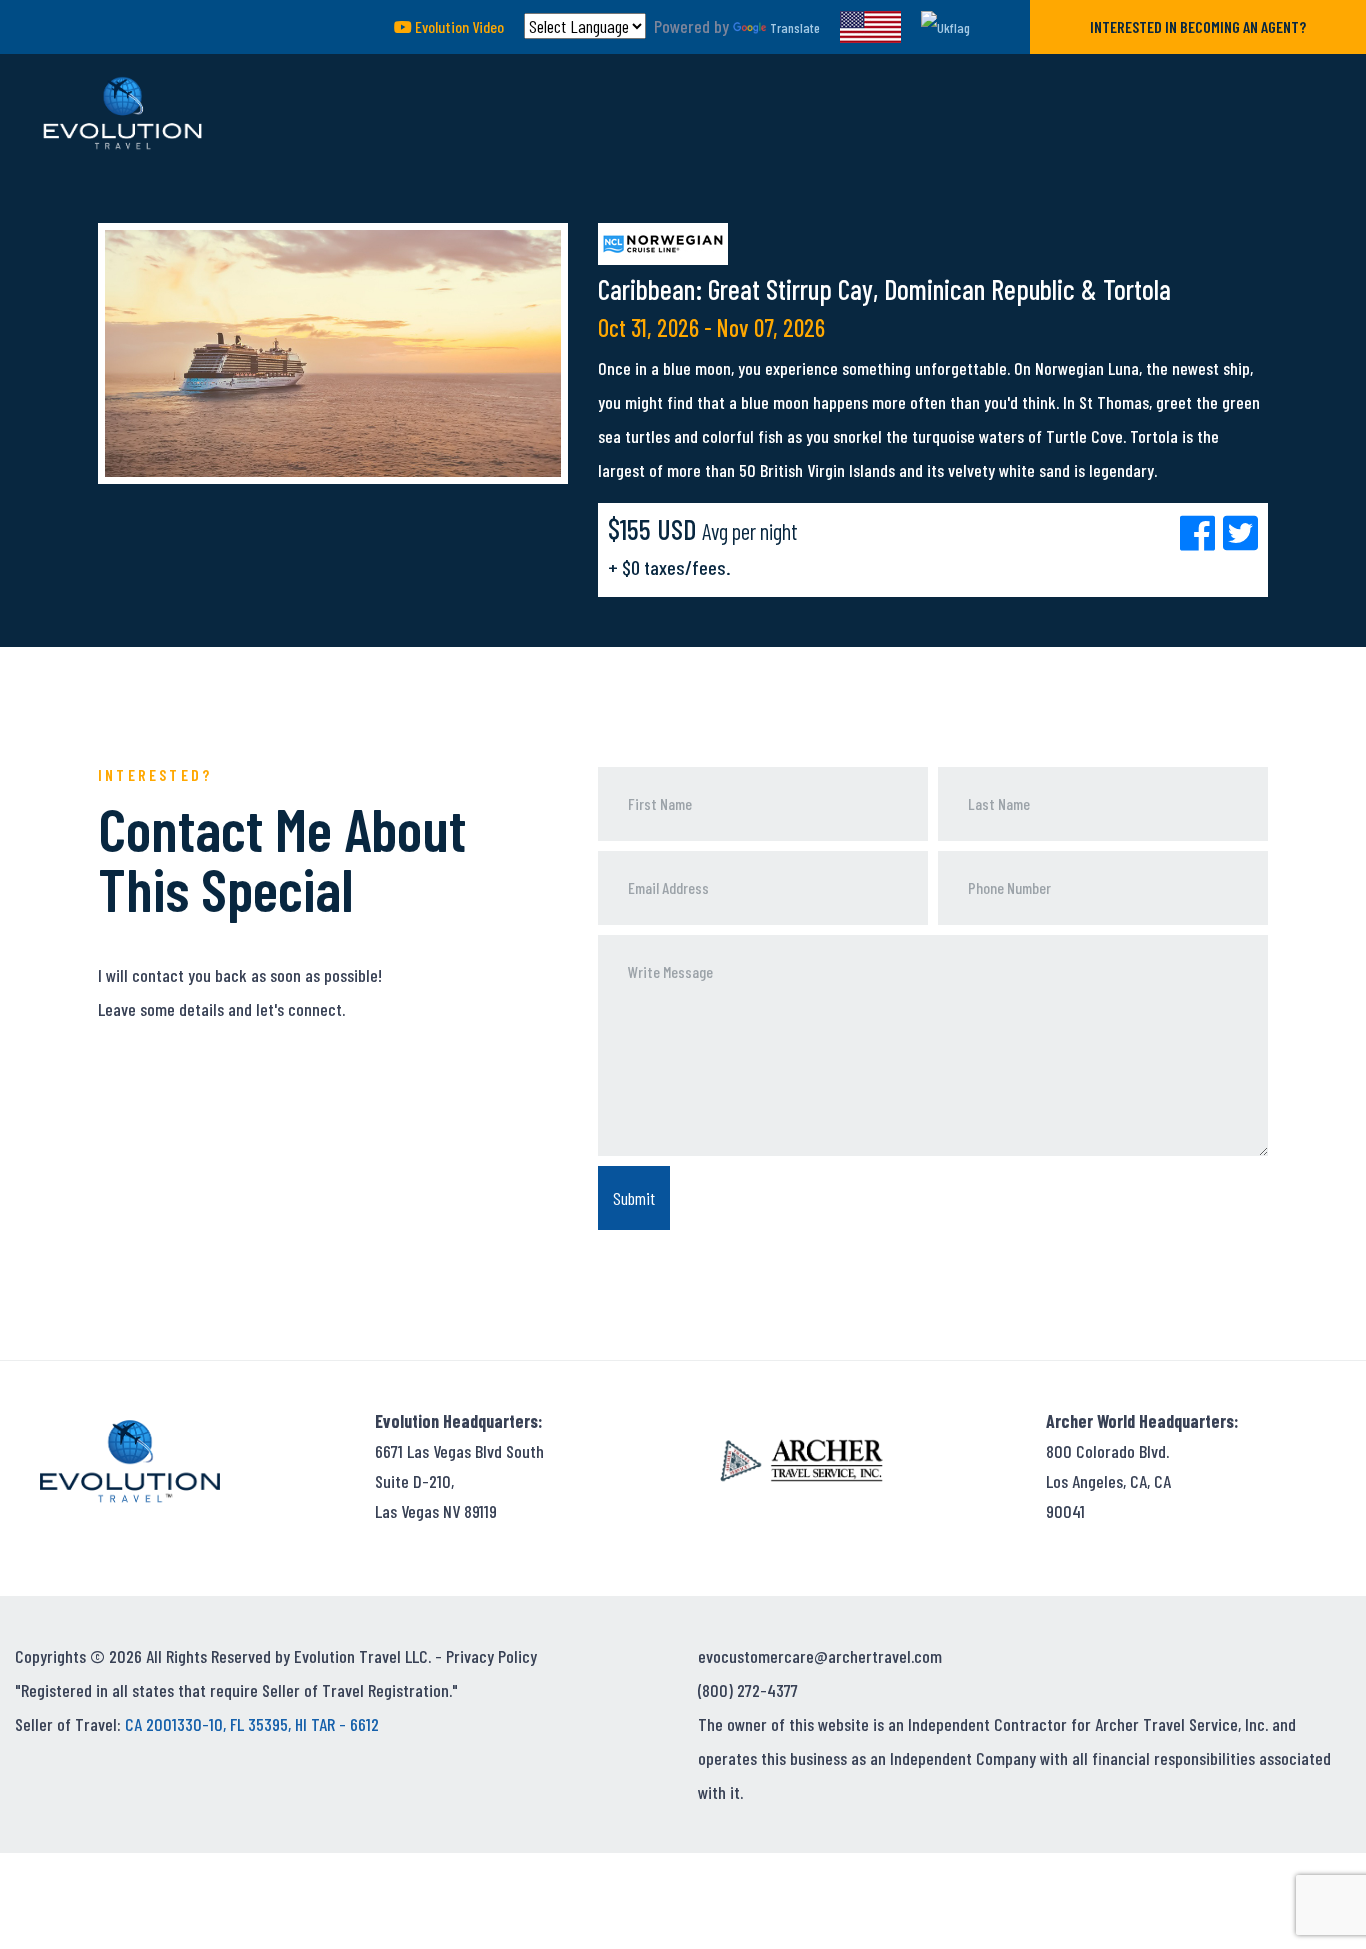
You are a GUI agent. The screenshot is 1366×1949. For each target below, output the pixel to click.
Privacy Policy (491, 1656)
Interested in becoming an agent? (1198, 26)
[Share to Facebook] (1201, 532)
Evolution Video (458, 26)
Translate (795, 27)
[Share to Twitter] (1240, 532)
